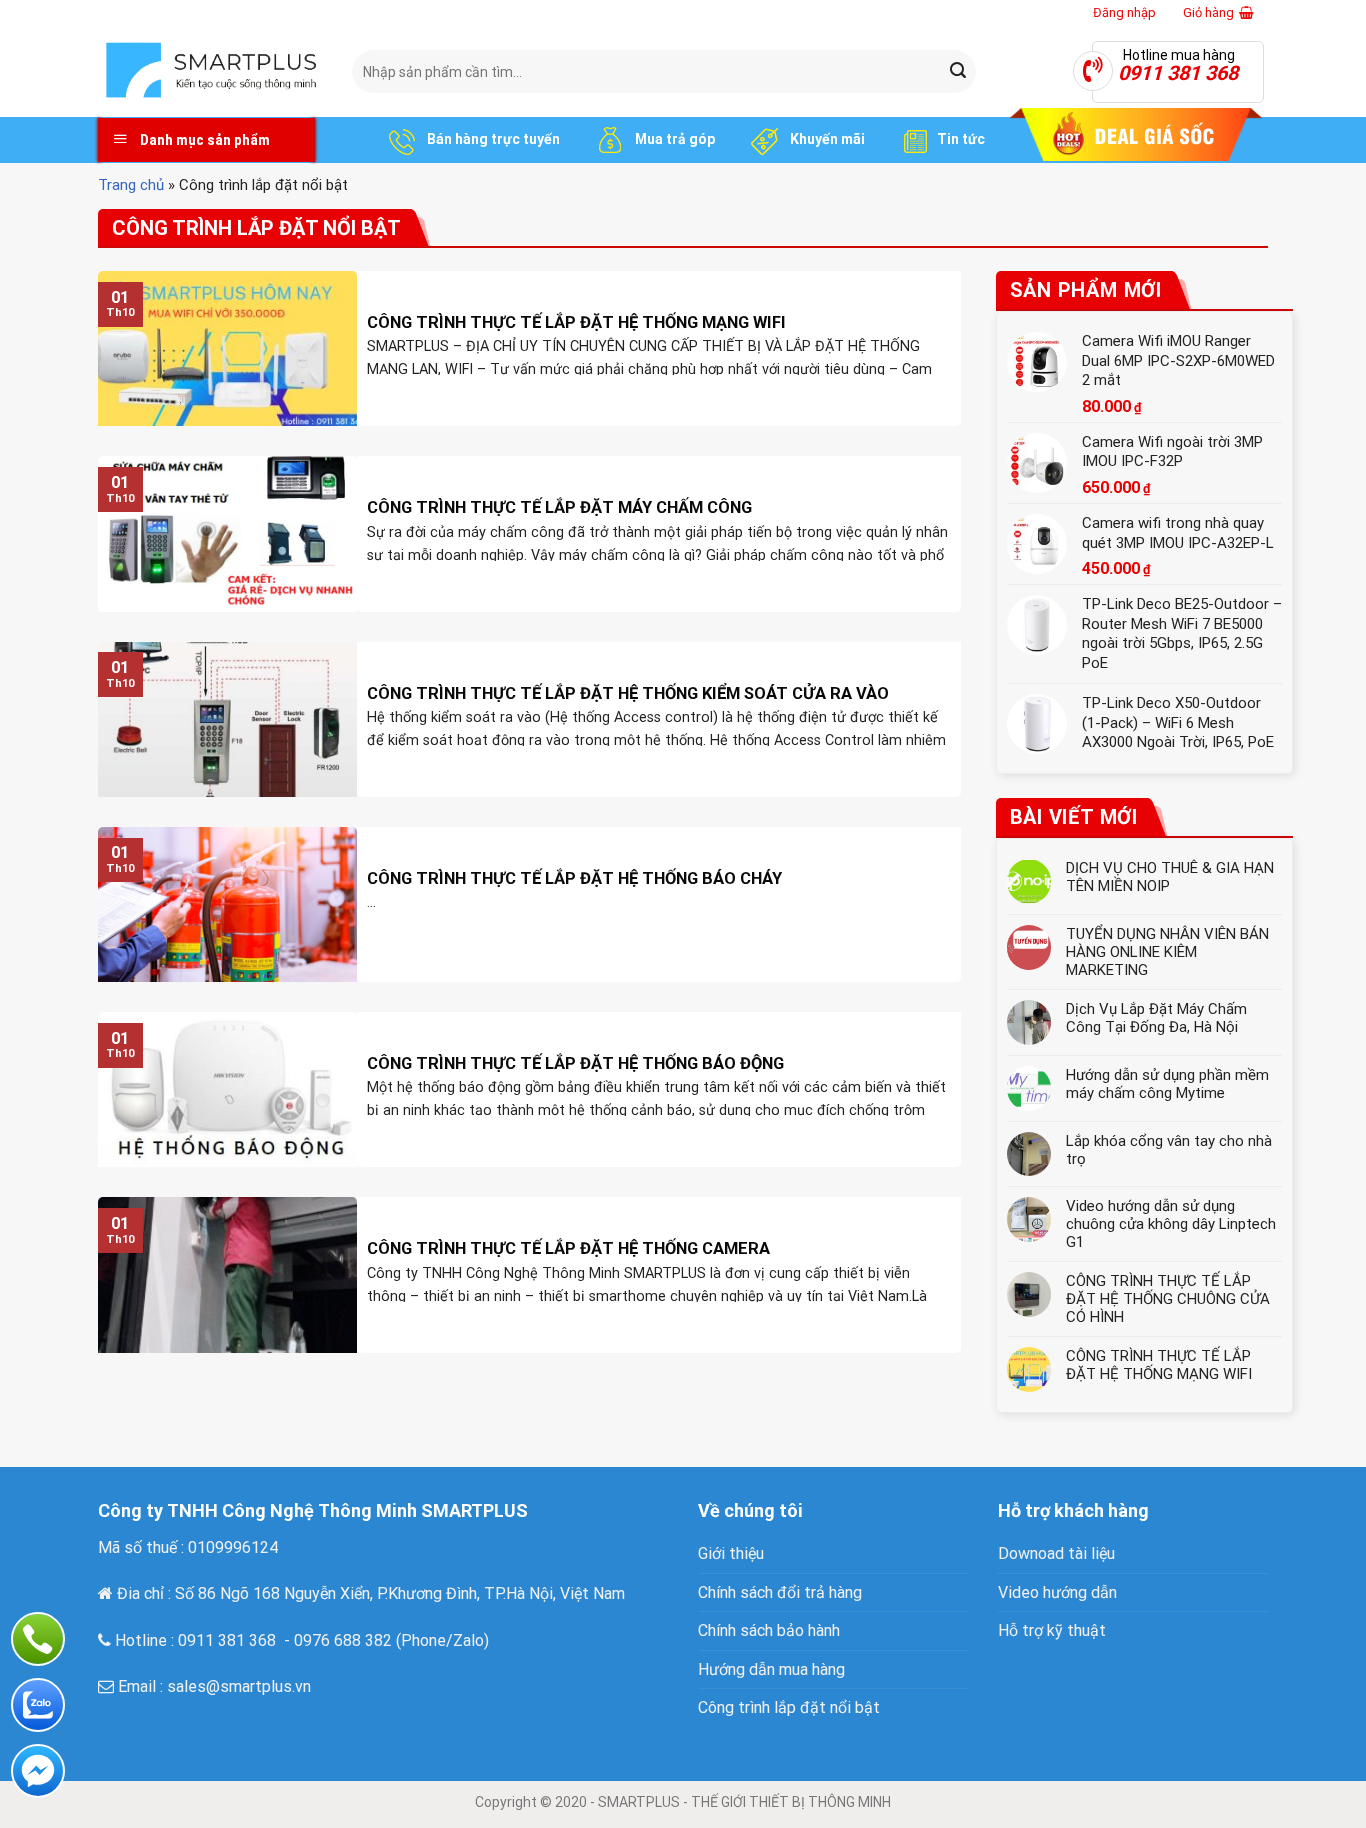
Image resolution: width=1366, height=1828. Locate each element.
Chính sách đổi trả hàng (780, 1592)
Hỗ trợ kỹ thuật (1052, 1630)
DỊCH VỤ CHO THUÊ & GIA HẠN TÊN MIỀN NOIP (1170, 877)
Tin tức (961, 139)
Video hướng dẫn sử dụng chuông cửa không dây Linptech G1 (1171, 1224)
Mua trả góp (673, 139)
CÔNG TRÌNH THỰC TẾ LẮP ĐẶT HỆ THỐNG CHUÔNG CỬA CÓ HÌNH (1168, 1299)
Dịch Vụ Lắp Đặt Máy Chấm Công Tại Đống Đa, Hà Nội (1156, 1018)
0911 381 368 (227, 1640)
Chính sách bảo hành (769, 1630)
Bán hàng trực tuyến (492, 139)
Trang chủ (131, 185)
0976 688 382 (343, 1640)
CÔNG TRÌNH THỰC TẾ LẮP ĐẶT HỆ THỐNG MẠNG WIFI (1159, 1365)
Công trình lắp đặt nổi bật (789, 1707)
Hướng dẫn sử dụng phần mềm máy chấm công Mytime (1167, 1084)
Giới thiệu (731, 1553)
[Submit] (958, 72)
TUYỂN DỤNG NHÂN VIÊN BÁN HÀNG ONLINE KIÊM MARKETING (1167, 952)
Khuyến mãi (826, 139)
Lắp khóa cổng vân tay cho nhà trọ (1169, 1150)
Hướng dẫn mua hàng (771, 1669)
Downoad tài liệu (1056, 1553)
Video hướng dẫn (1057, 1592)
